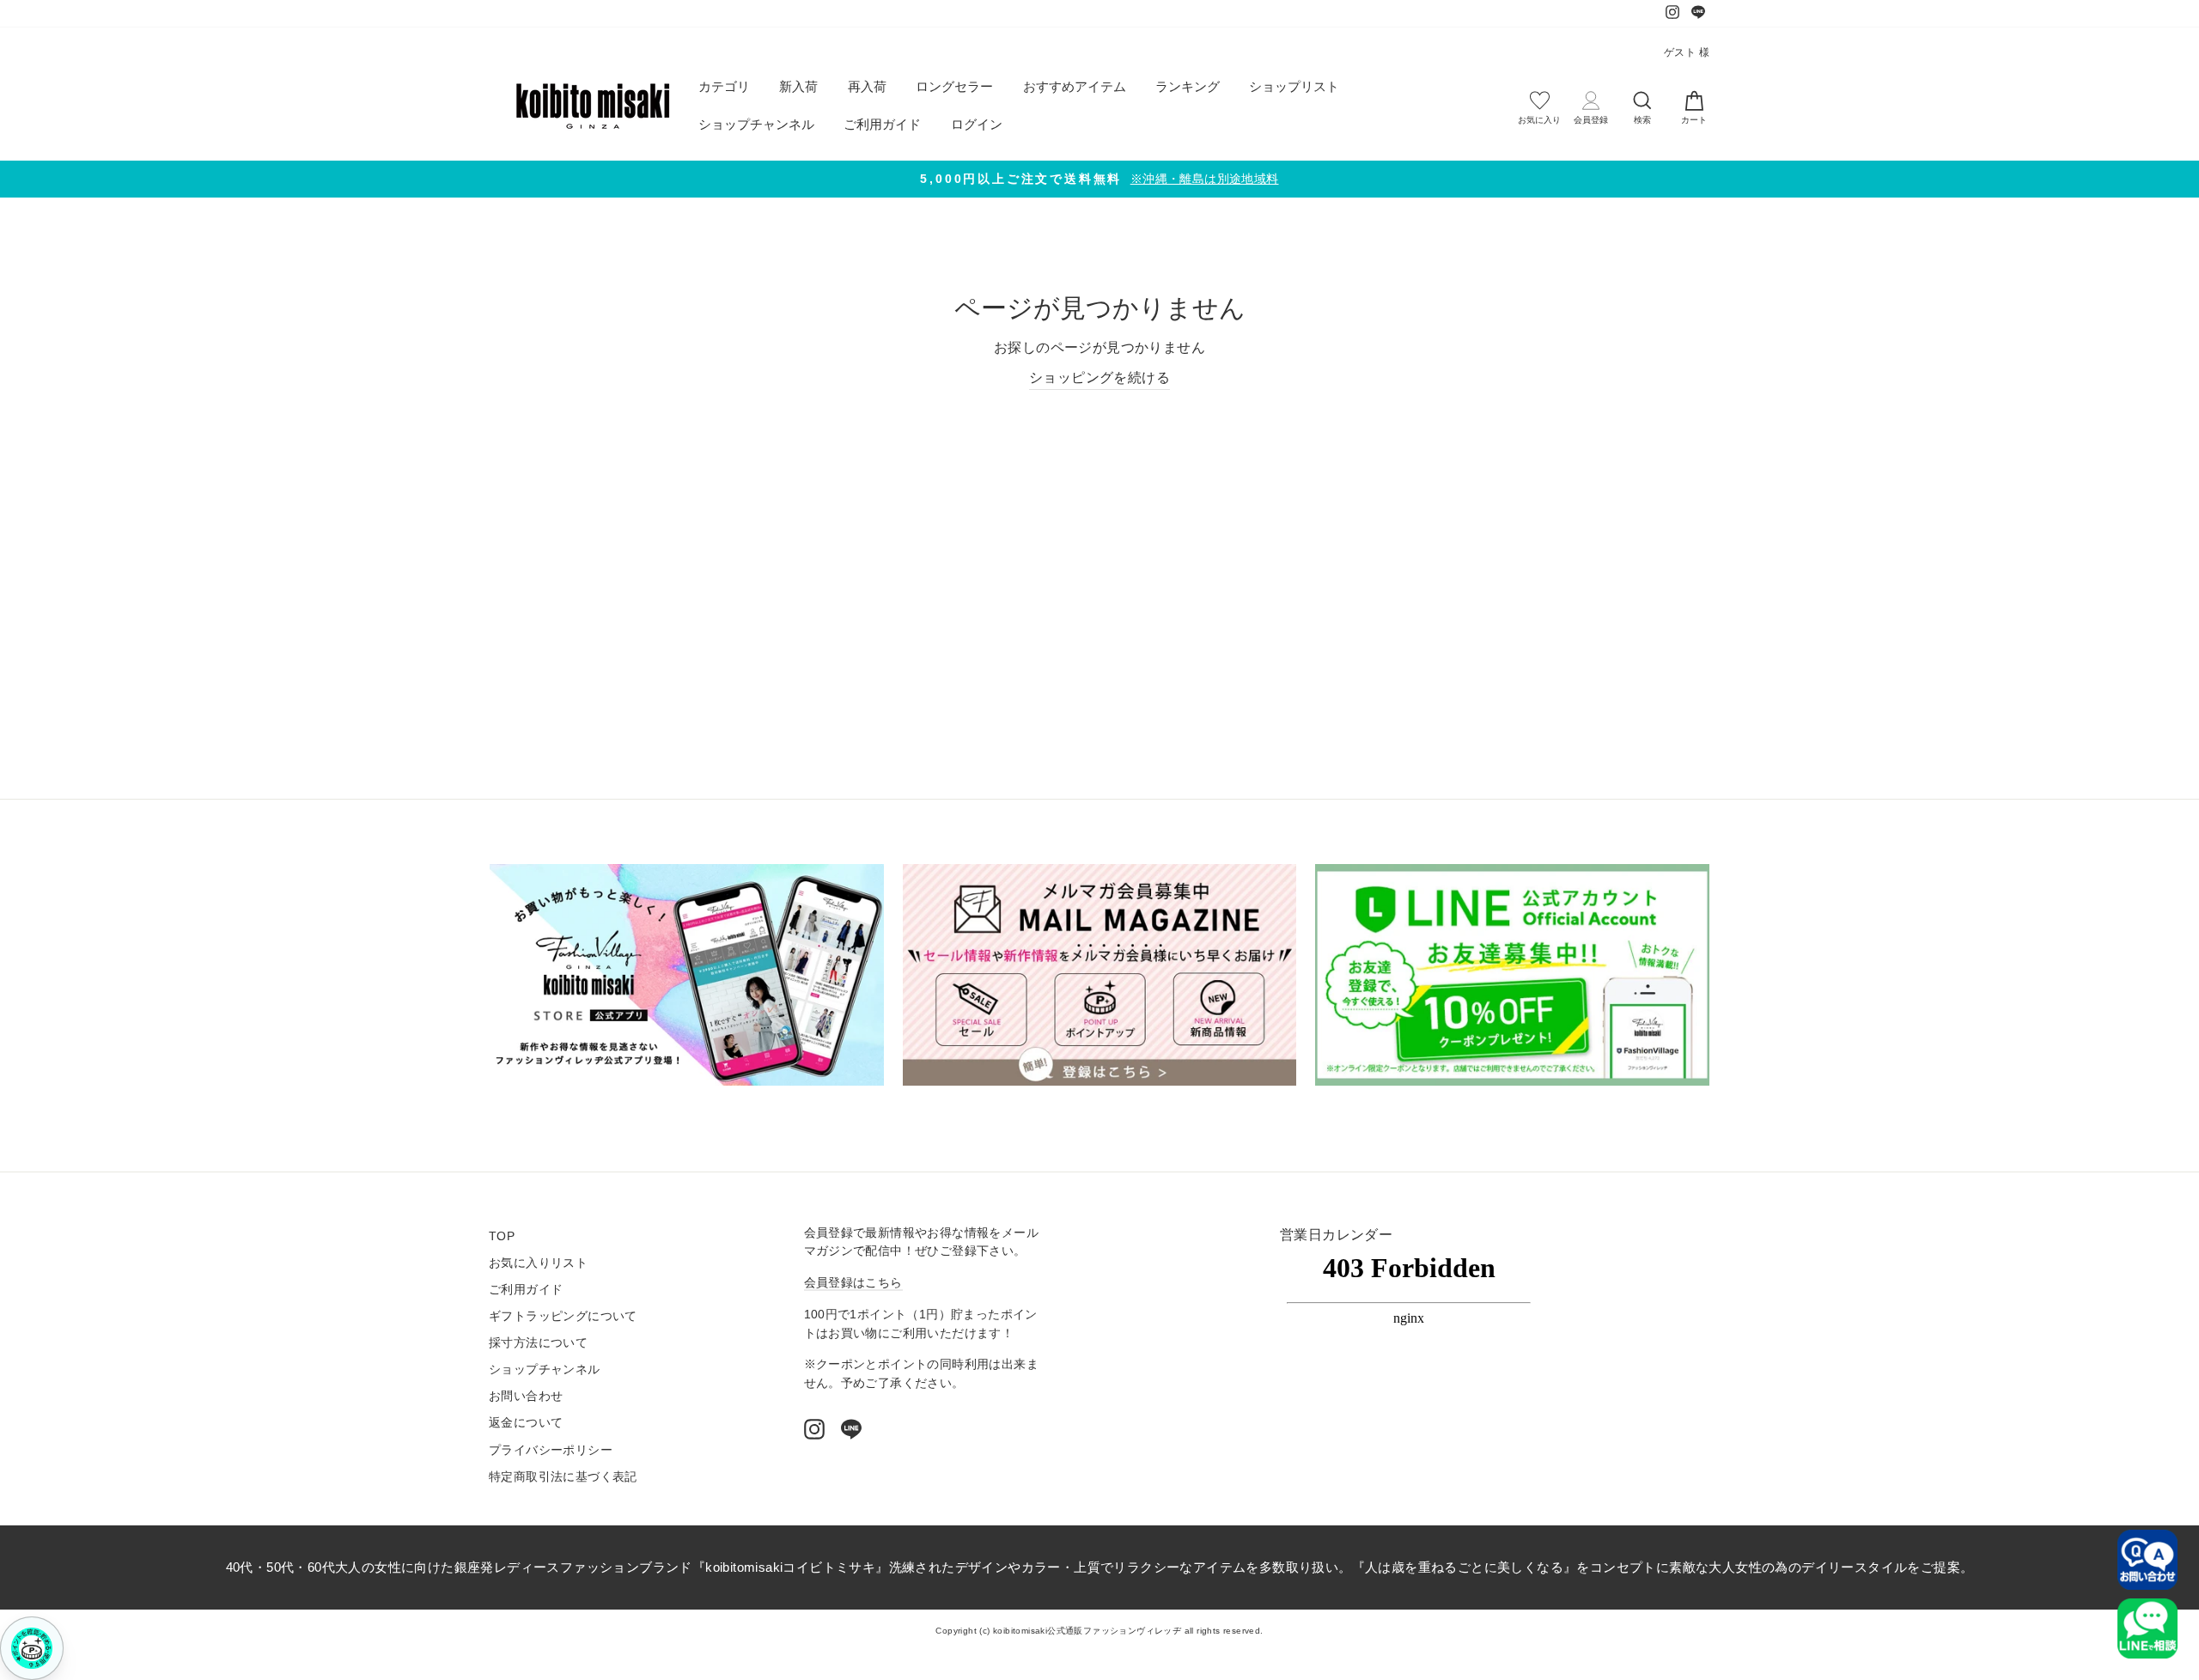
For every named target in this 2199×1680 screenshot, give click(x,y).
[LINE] (851, 1429)
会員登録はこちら (853, 1283)
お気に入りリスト (538, 1263)
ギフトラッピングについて (563, 1316)
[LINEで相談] (2147, 1628)
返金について (526, 1423)
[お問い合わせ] (2147, 1560)
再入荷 (867, 86)
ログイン (977, 124)
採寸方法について (538, 1343)
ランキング (1188, 86)
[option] (1099, 179)
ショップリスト (1294, 86)
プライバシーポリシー (551, 1450)
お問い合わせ (526, 1396)
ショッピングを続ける (1099, 377)
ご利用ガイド (882, 124)
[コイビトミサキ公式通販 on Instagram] (814, 1429)
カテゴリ (724, 86)
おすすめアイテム (1075, 86)
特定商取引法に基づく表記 (563, 1477)
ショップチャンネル (756, 124)
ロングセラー (954, 86)
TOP (502, 1236)
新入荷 (798, 86)
